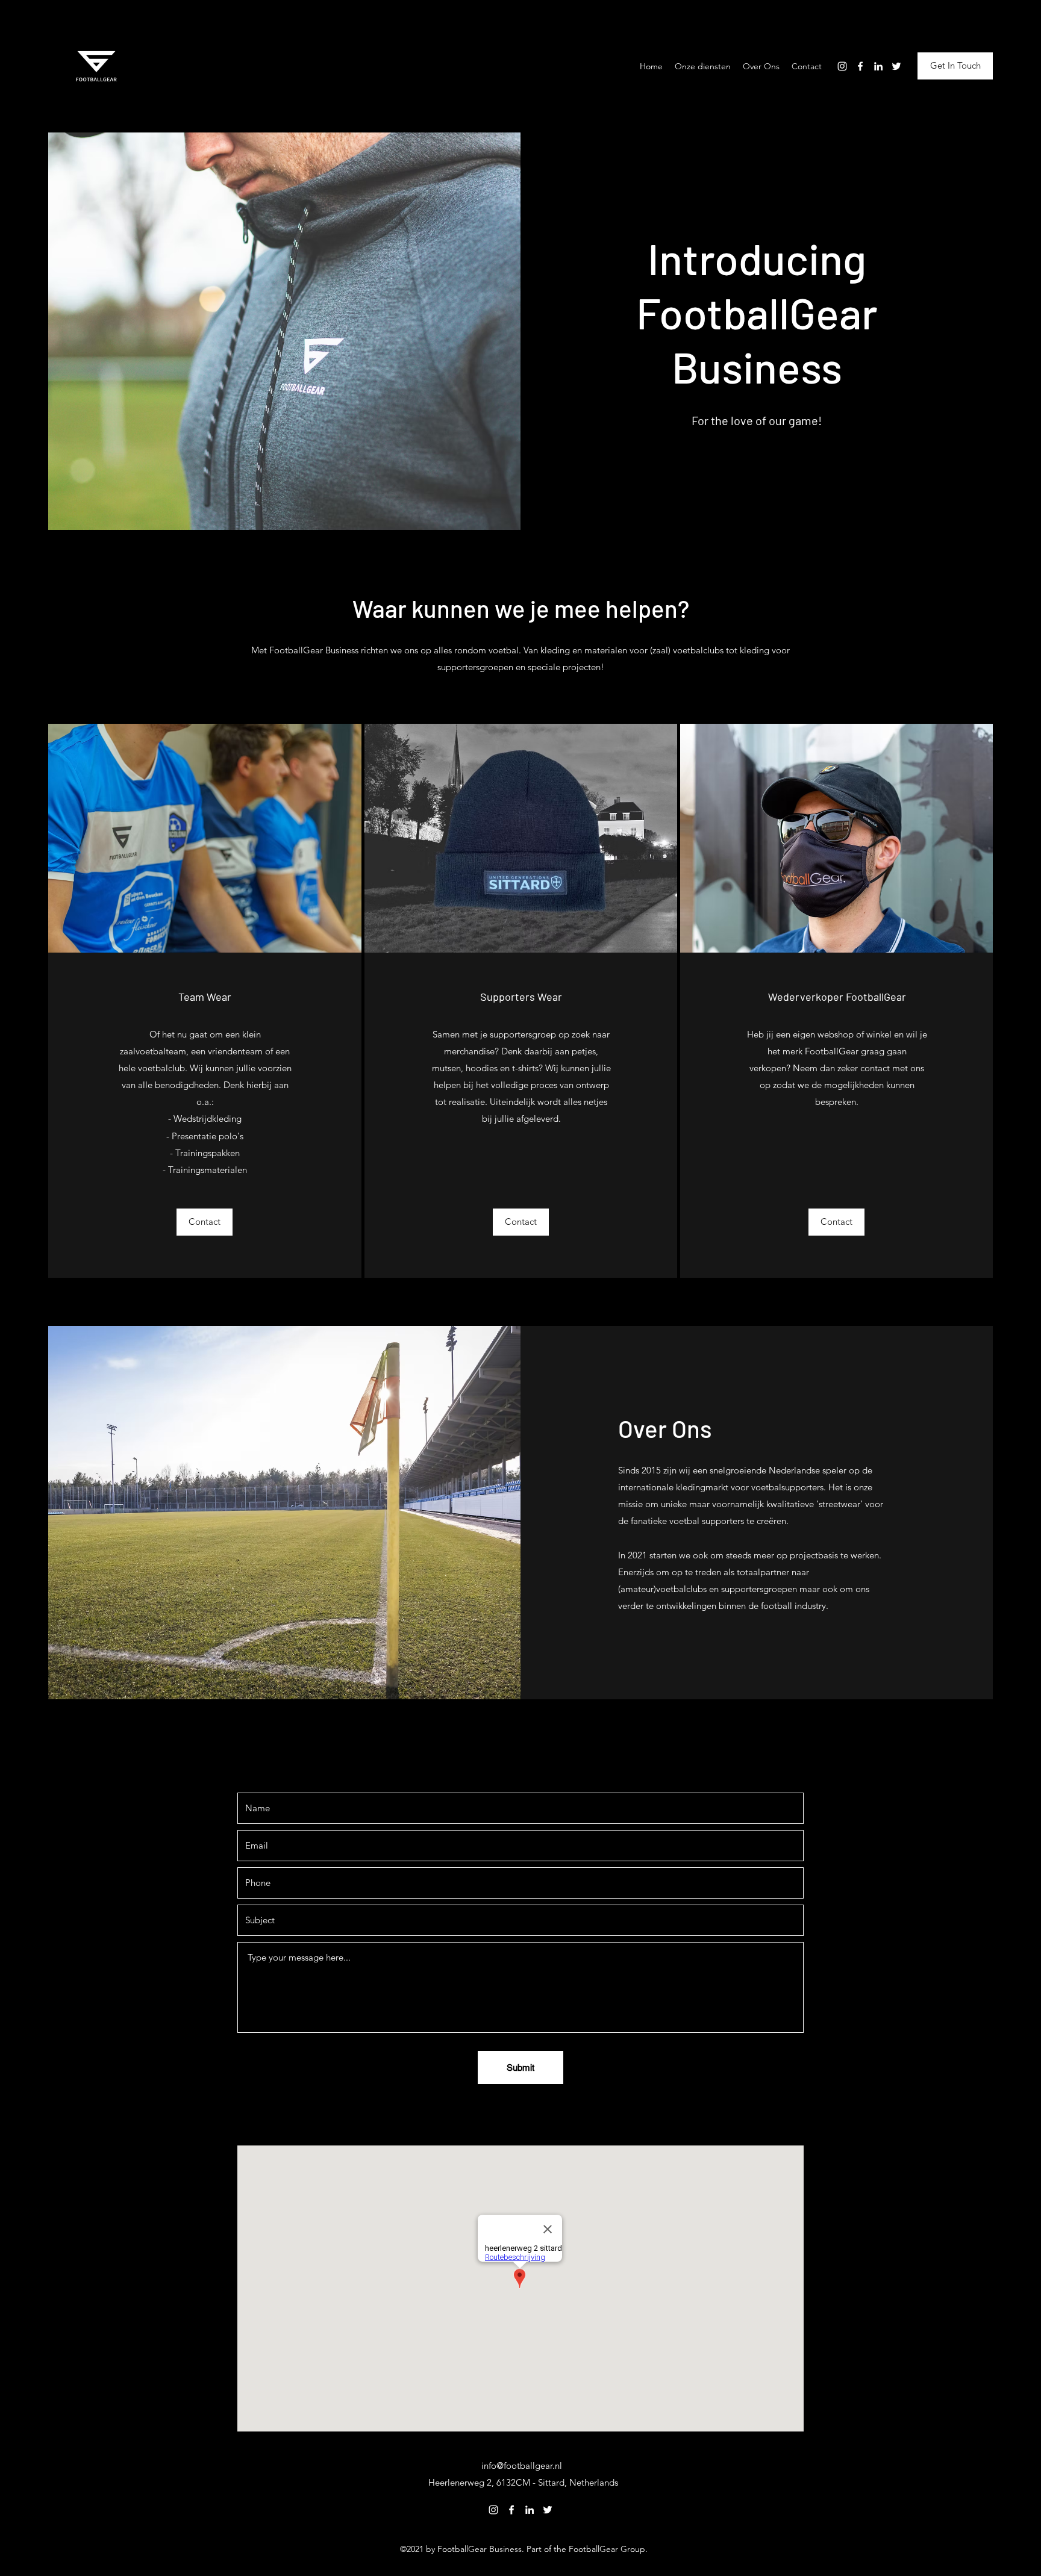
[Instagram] (842, 66)
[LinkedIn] (878, 66)
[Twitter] (896, 66)
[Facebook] (860, 66)
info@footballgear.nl (522, 2466)
